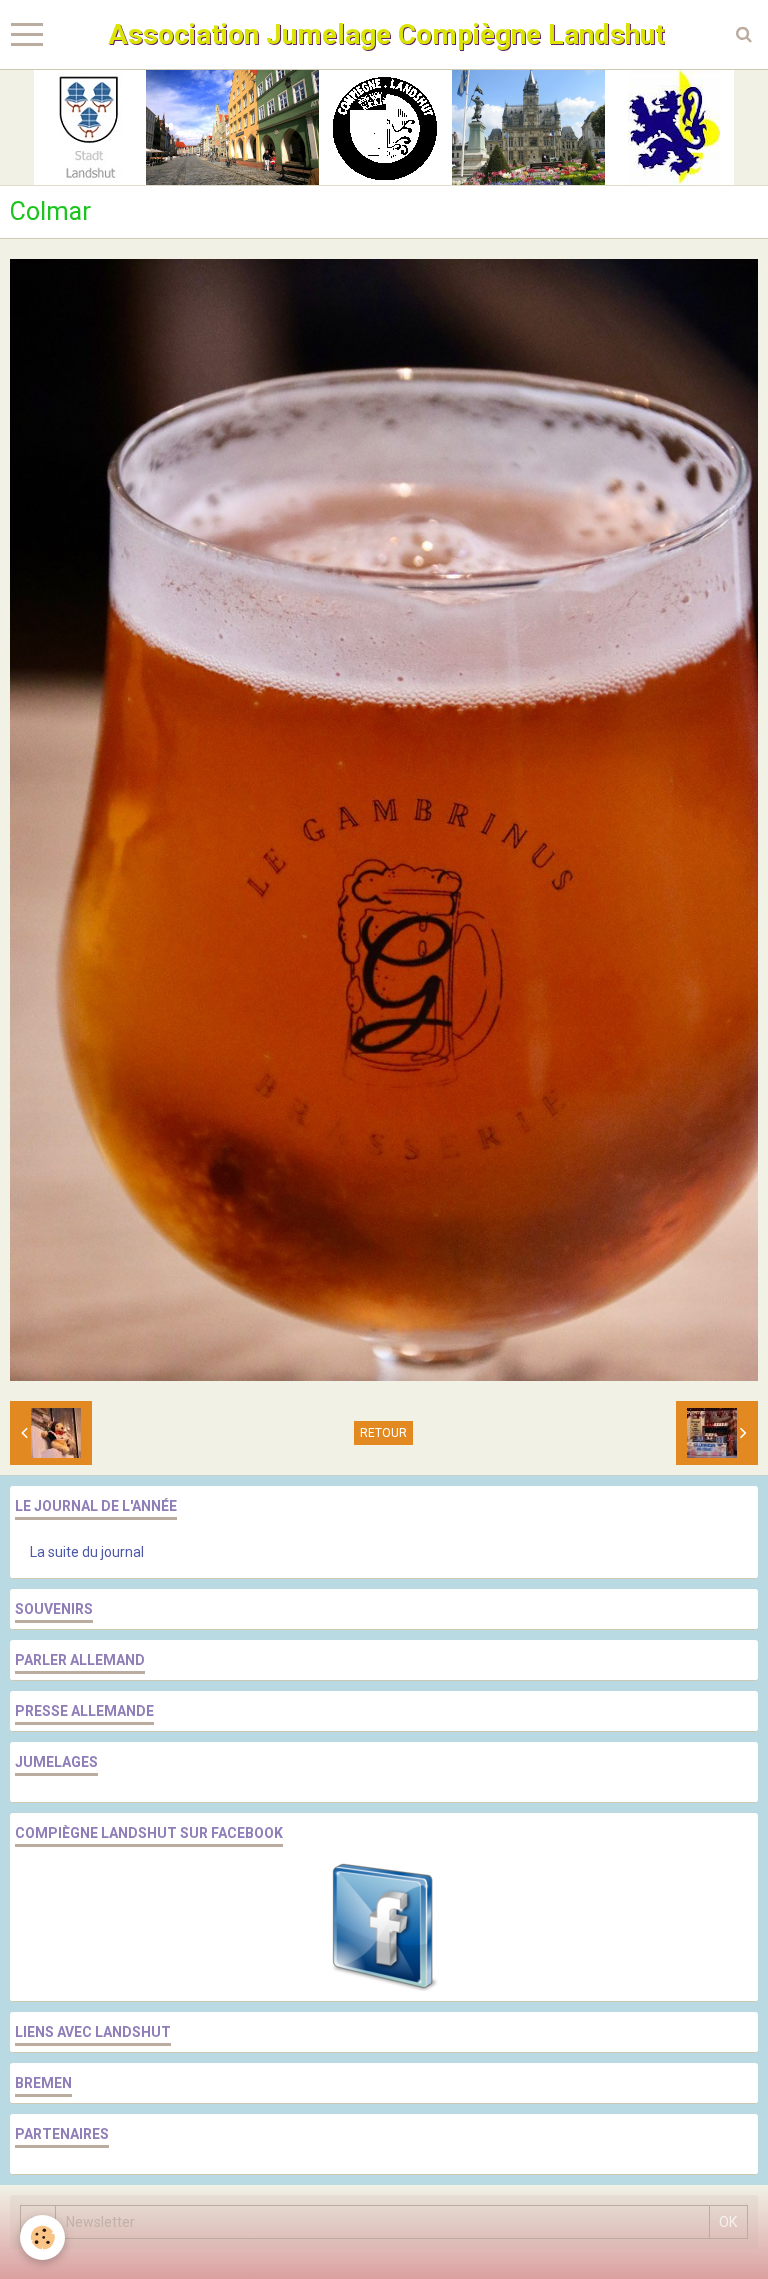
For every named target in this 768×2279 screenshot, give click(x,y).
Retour (383, 1433)
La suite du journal (87, 1552)
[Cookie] (42, 2237)
